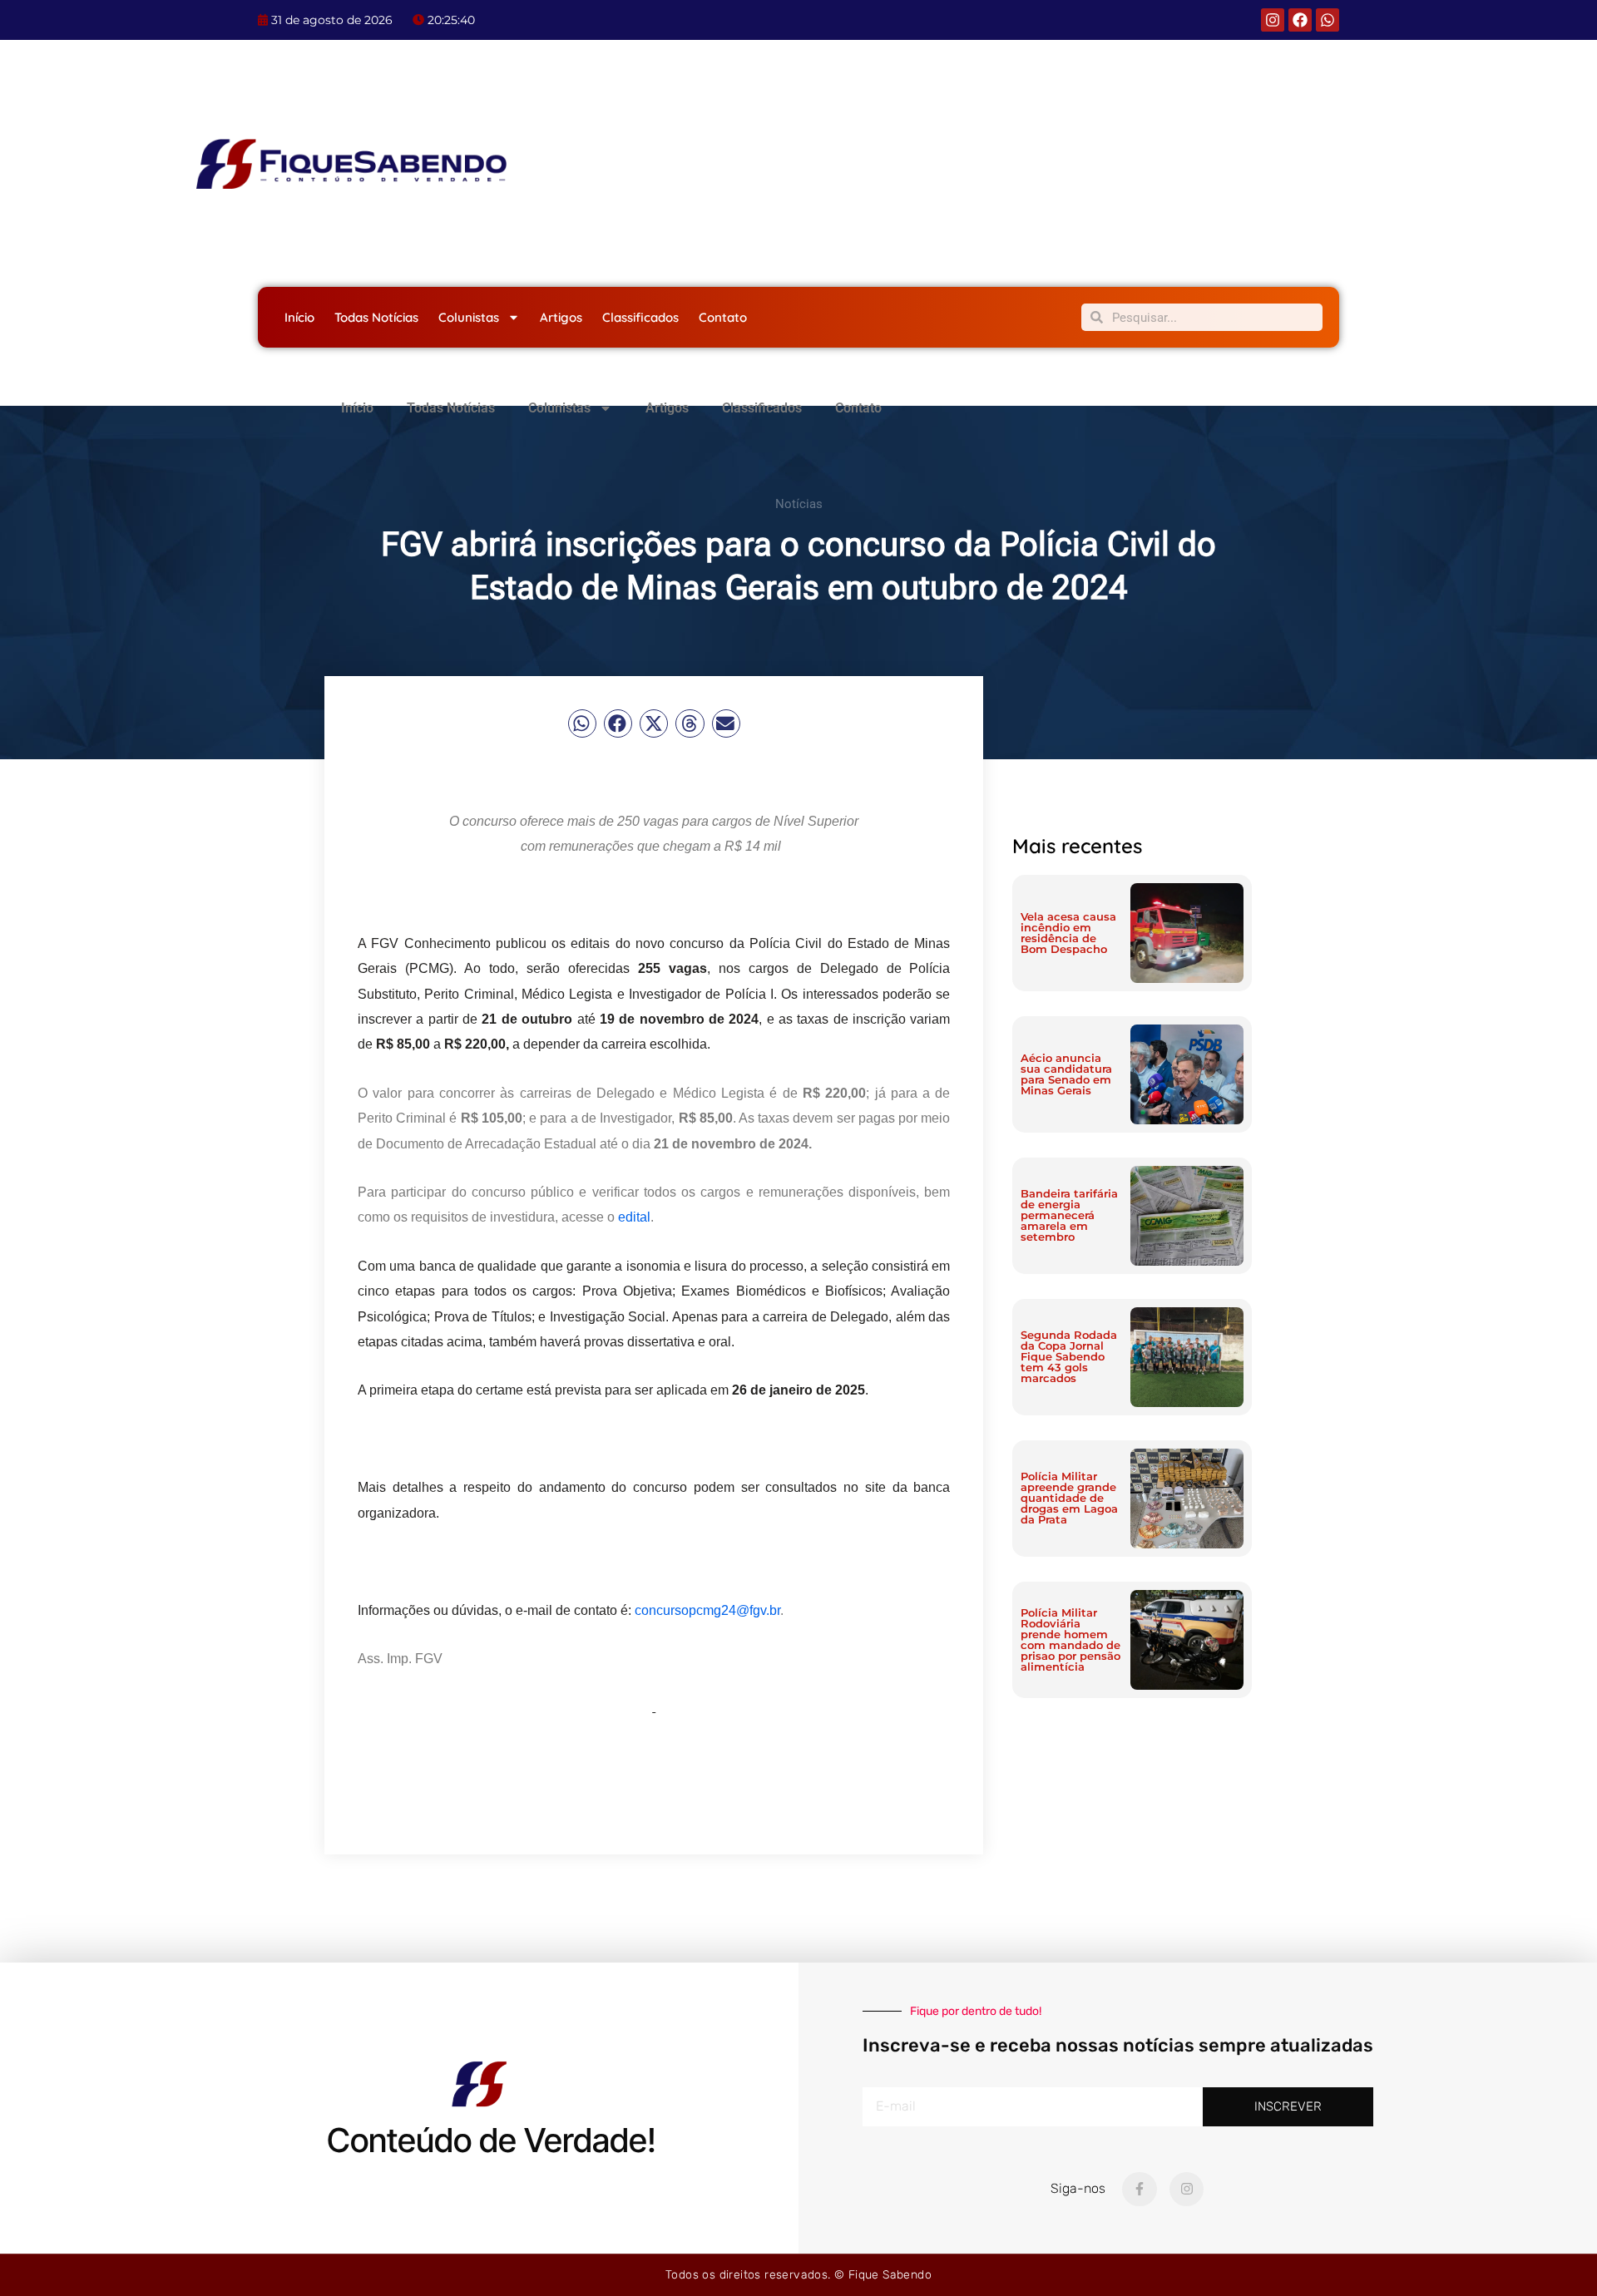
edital (634, 1217)
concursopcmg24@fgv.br (707, 1610)
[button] (582, 723)
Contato (723, 317)
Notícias (799, 504)
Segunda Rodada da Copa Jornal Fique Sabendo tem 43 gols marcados (1069, 1356)
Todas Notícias (376, 317)
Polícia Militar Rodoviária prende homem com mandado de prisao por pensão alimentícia (1070, 1639)
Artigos (561, 317)
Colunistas (469, 317)
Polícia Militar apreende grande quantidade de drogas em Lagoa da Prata (1069, 1498)
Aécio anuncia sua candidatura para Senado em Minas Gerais (1066, 1074)
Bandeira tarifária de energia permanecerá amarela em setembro (1069, 1215)
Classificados (640, 317)
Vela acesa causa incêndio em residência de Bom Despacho (1068, 933)
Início (299, 317)
